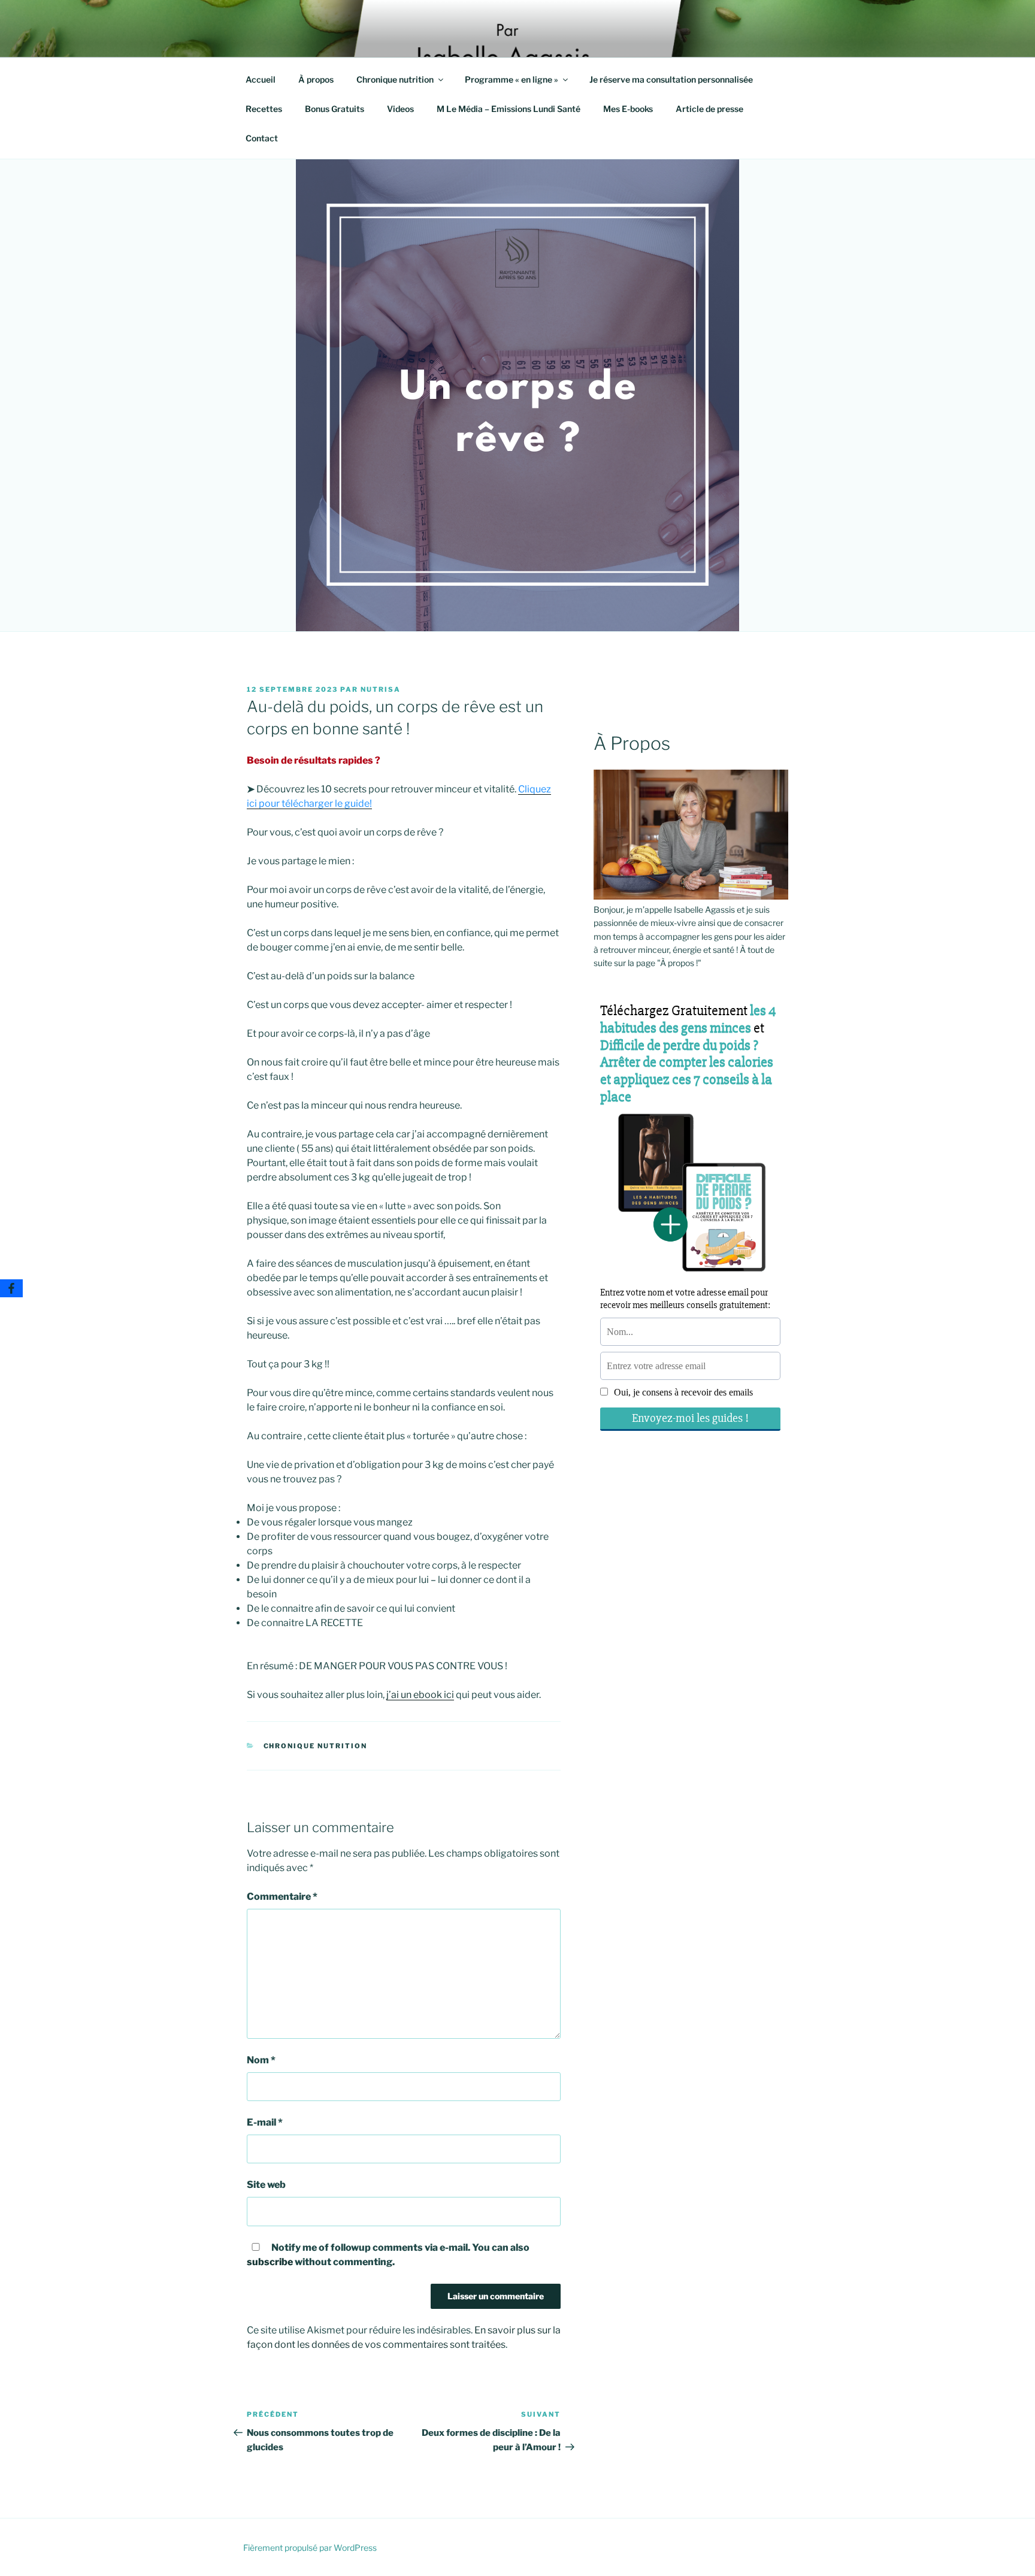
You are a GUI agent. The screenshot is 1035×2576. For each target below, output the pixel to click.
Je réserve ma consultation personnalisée (671, 79)
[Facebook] (11, 1288)
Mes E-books (628, 109)
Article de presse (709, 109)
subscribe (270, 2262)
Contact (262, 138)
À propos (316, 79)
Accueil (261, 79)
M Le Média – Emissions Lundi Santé (509, 109)
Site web (266, 2185)
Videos (400, 109)
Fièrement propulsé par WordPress (310, 2548)
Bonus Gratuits (335, 109)
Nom (261, 2060)
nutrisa (381, 689)
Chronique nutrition (395, 79)
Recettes (264, 109)
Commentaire (282, 1897)
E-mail (265, 2122)
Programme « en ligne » (512, 79)
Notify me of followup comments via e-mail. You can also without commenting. (388, 2255)
